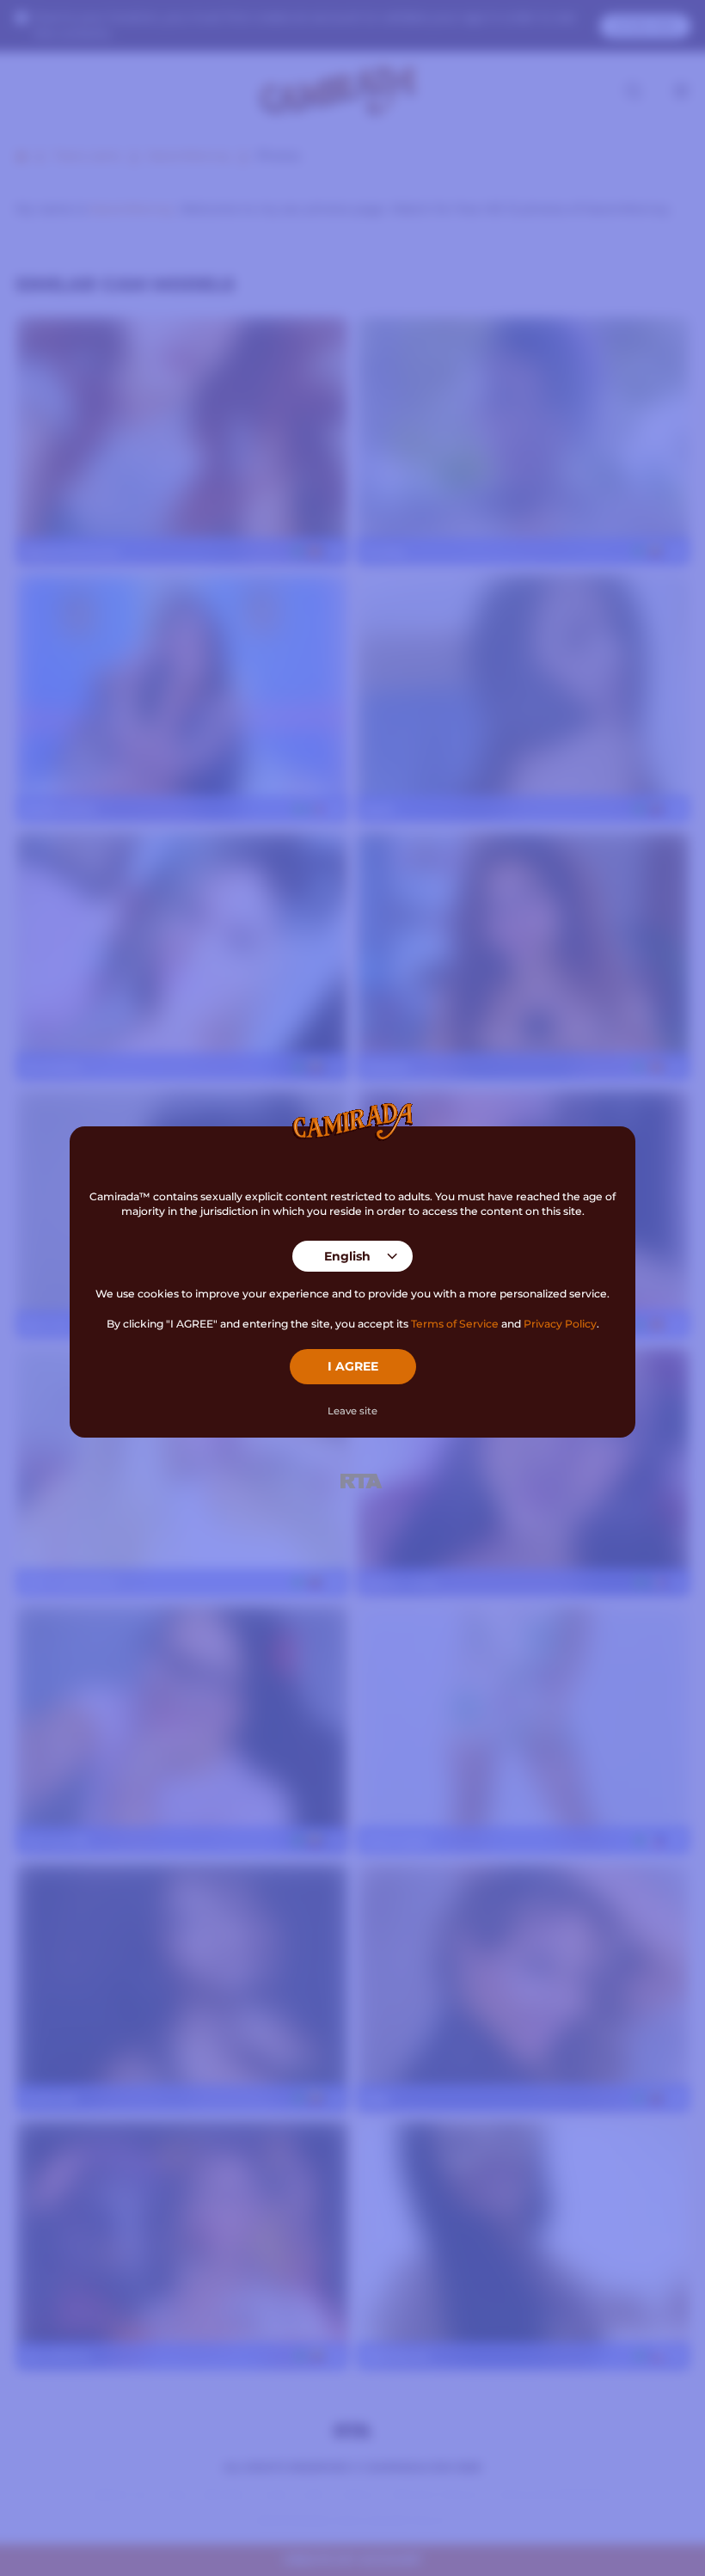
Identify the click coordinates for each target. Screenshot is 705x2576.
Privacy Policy (560, 1324)
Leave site (352, 1411)
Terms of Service (455, 1324)
